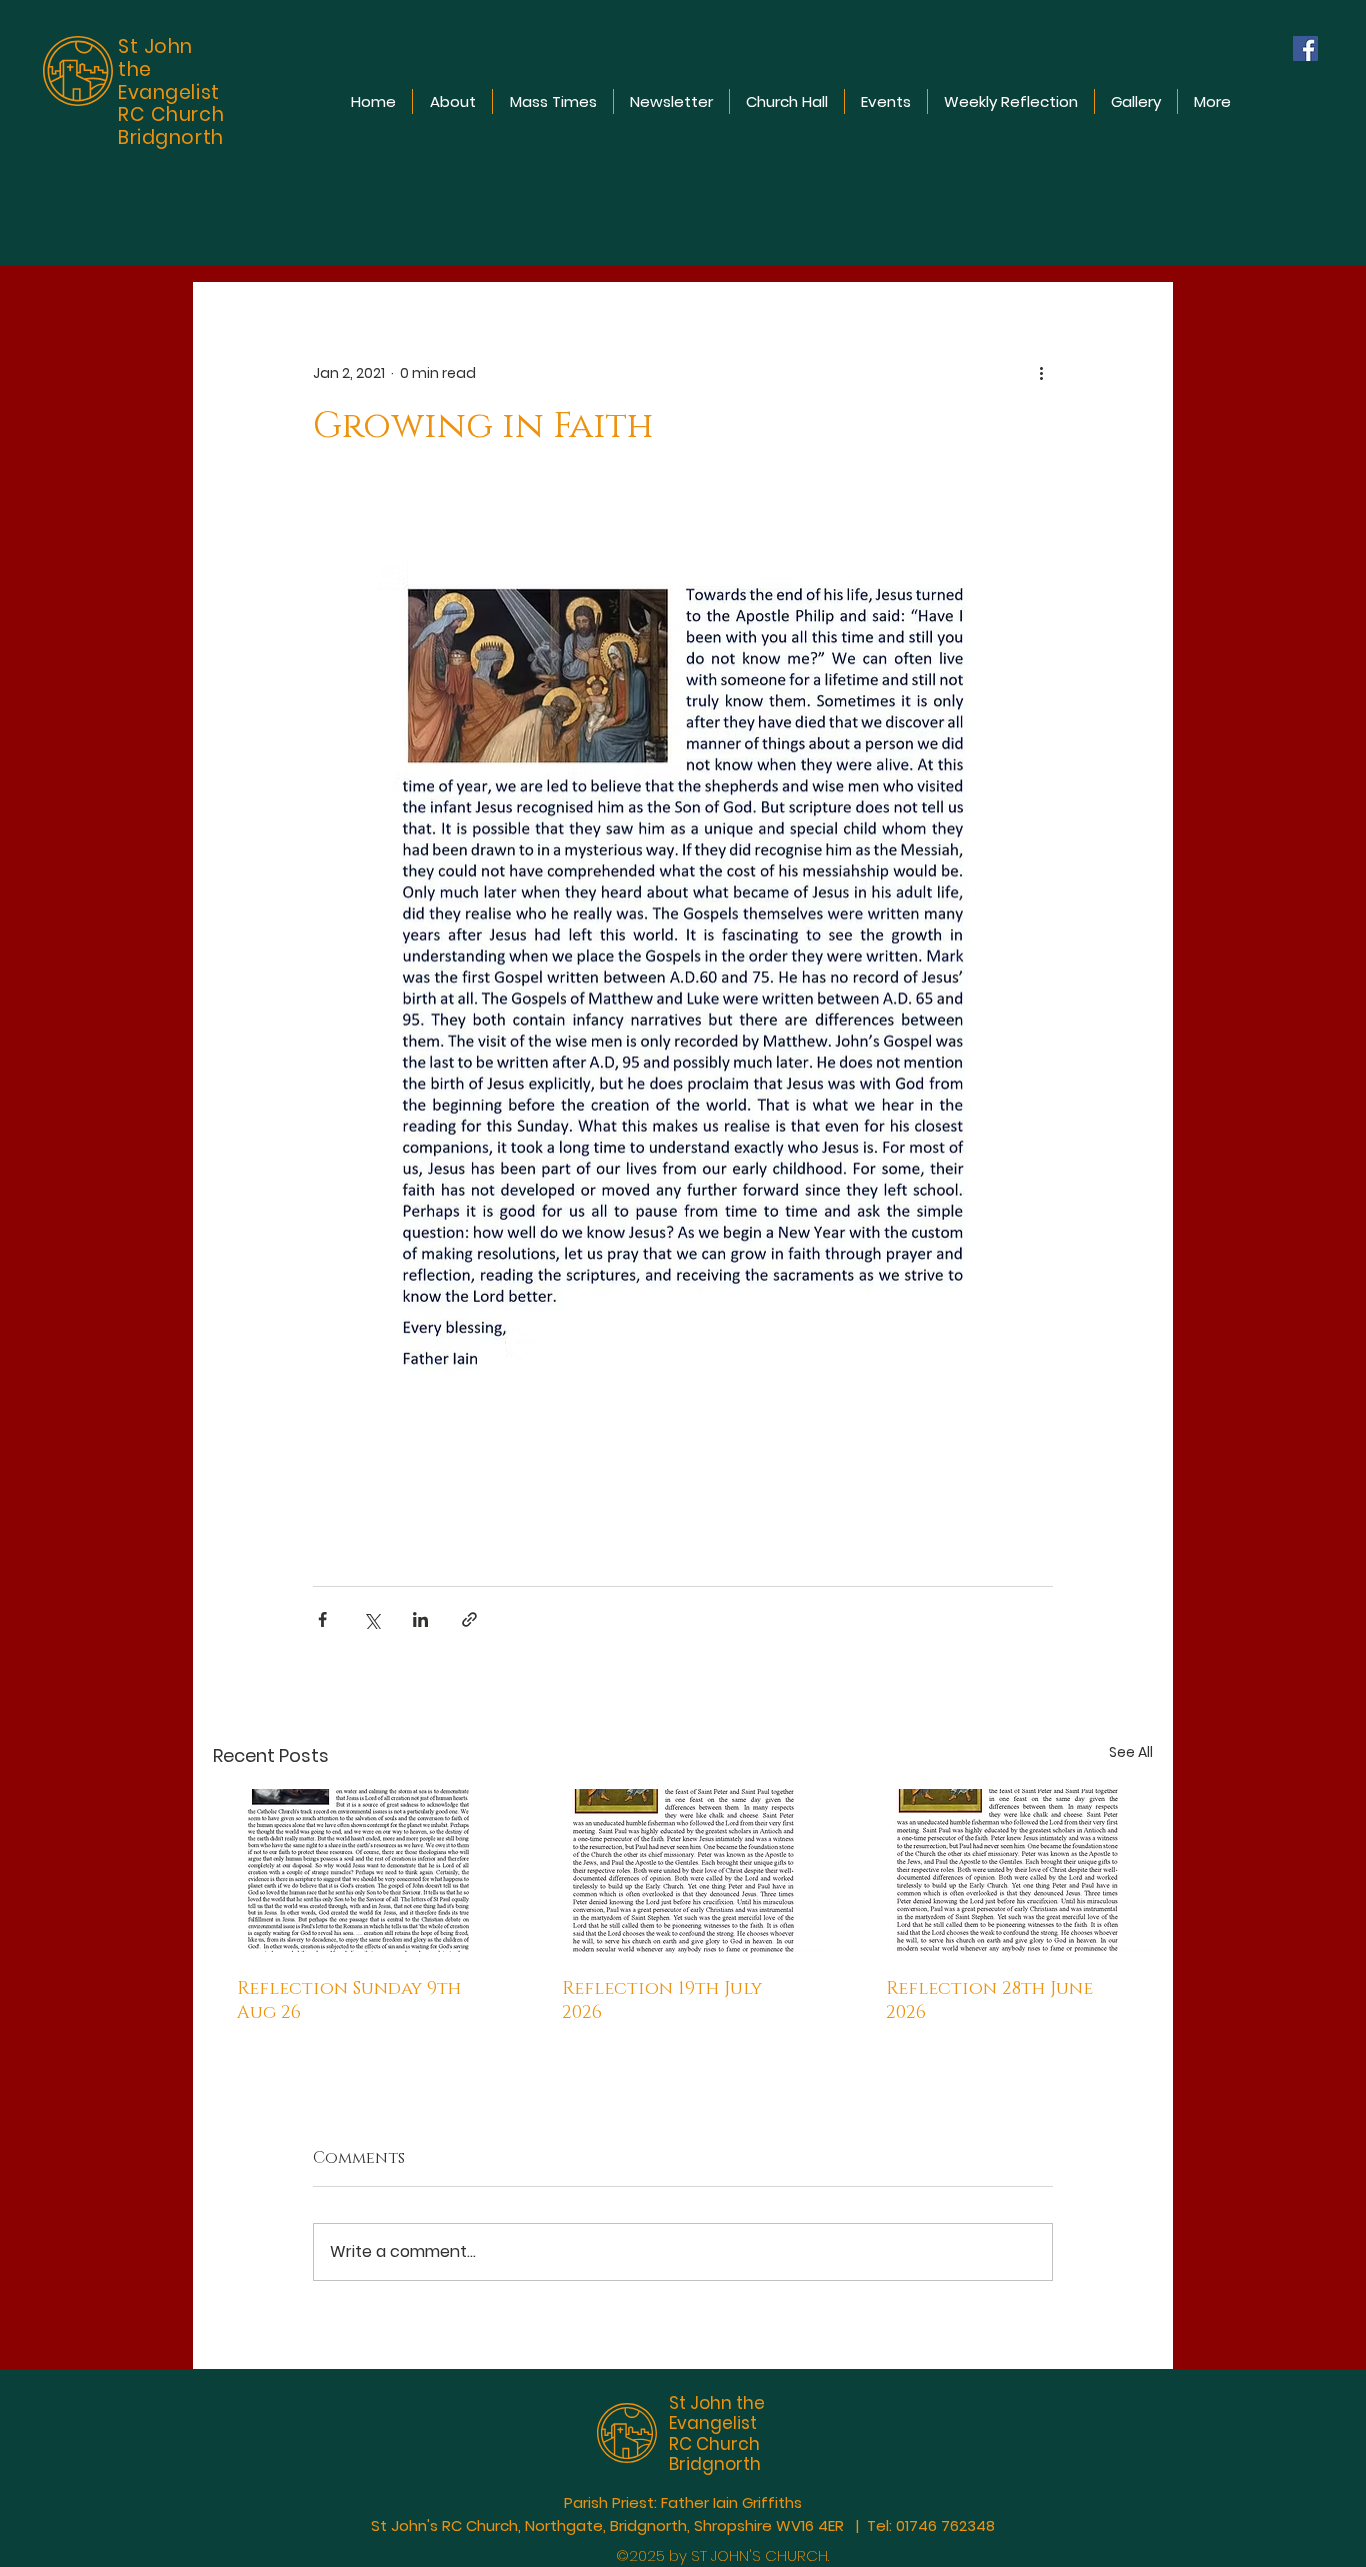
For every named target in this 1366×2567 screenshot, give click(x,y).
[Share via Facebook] (322, 1619)
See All (1131, 1752)
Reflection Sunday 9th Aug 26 (349, 2001)
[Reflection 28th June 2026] (1007, 1870)
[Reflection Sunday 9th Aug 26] (358, 1870)
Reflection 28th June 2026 (989, 2001)
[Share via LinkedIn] (420, 1619)
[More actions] (1041, 374)
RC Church (714, 2444)
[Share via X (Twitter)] (371, 1619)
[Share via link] (469, 1619)
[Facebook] (1305, 48)
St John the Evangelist (717, 2413)
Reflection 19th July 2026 (662, 2001)
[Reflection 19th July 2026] (683, 1871)
